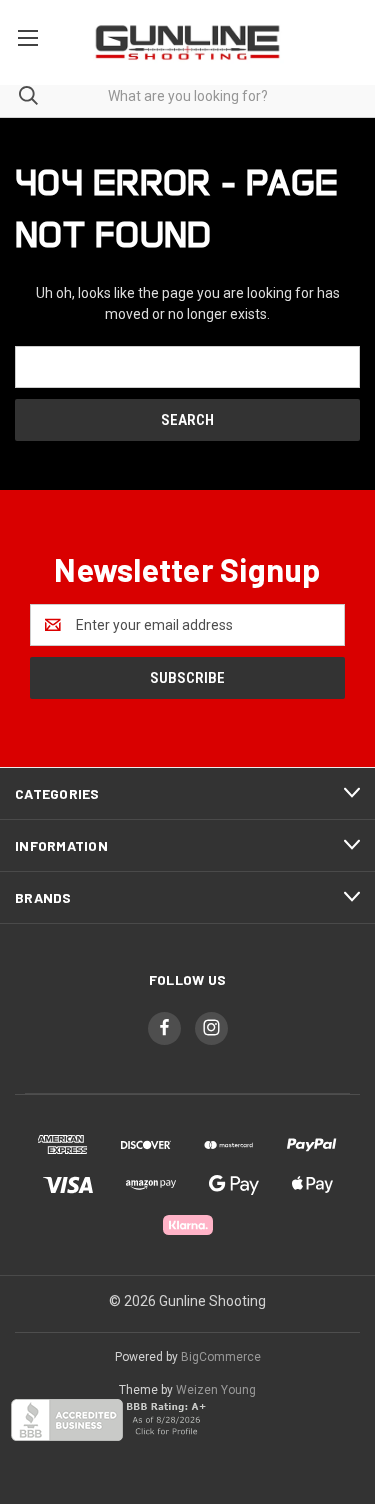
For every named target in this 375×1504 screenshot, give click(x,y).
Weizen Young (216, 1390)
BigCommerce (221, 1357)
